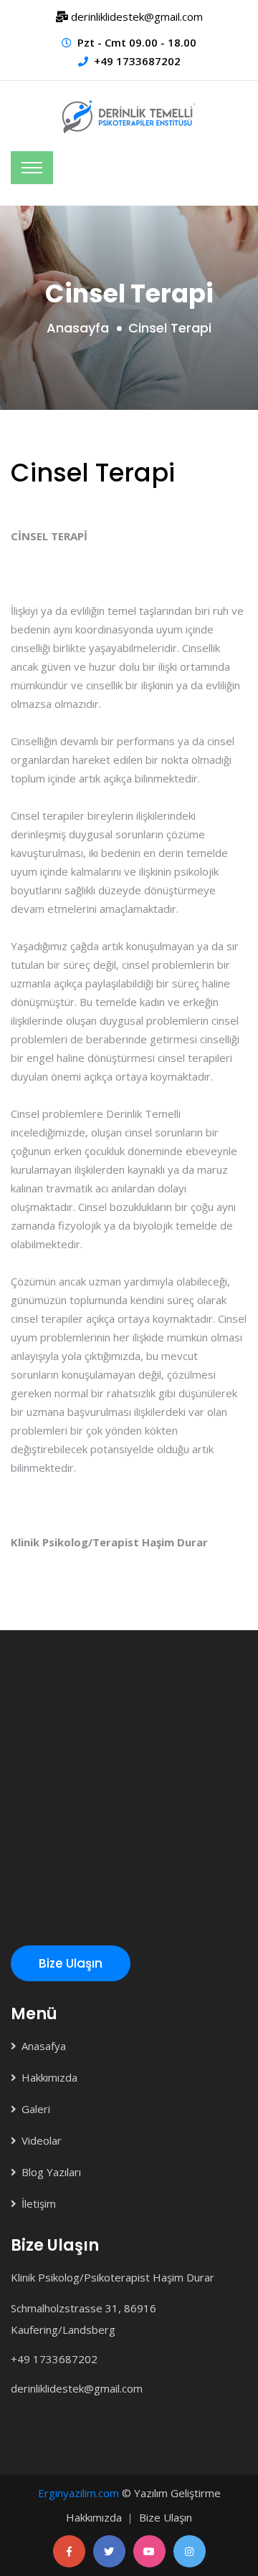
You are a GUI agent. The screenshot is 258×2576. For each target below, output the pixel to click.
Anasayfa (78, 328)
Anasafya (44, 2046)
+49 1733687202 (137, 61)
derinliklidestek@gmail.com (77, 2388)
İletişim (39, 2203)
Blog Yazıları (51, 2172)
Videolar (42, 2140)
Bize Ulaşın (71, 1963)
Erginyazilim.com (78, 2493)
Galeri (36, 2109)
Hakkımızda (49, 2077)
